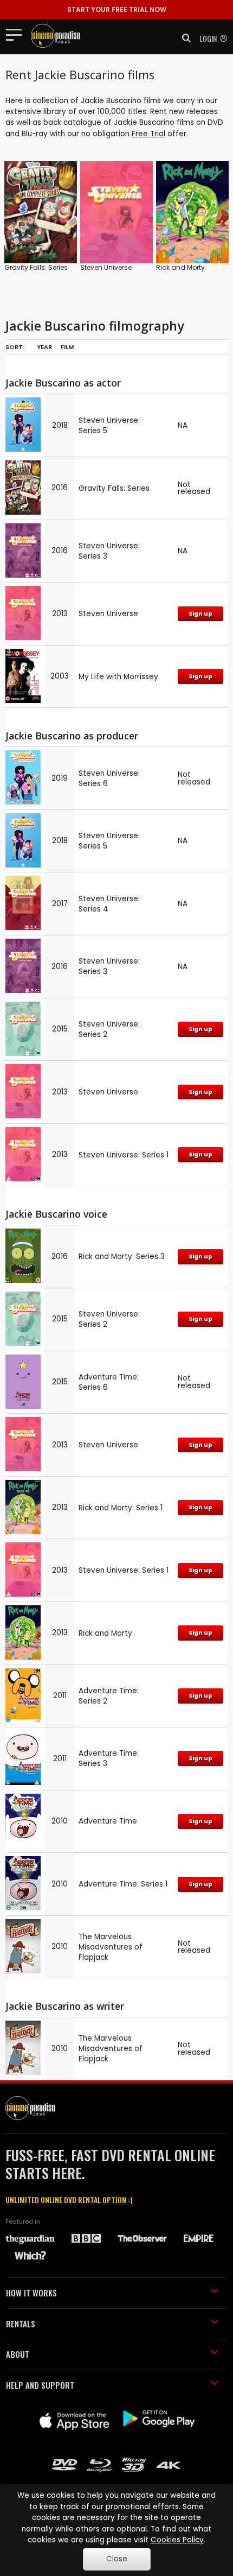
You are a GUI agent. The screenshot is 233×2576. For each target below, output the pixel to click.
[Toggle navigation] (17, 34)
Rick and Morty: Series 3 (122, 1257)
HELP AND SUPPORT (40, 2385)
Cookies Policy (177, 2540)
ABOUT (18, 2354)
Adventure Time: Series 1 (123, 1884)
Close (117, 2559)
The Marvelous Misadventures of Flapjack (111, 1947)
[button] (183, 38)
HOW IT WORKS (31, 2293)
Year (44, 347)
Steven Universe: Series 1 (124, 1155)
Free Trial (148, 134)
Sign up (200, 614)
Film (67, 347)
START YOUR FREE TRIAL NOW (117, 10)
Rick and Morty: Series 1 (121, 1508)
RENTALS (21, 2324)
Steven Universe (106, 267)
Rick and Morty (180, 267)
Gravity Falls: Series (36, 267)
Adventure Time (108, 1821)
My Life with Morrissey (118, 677)
